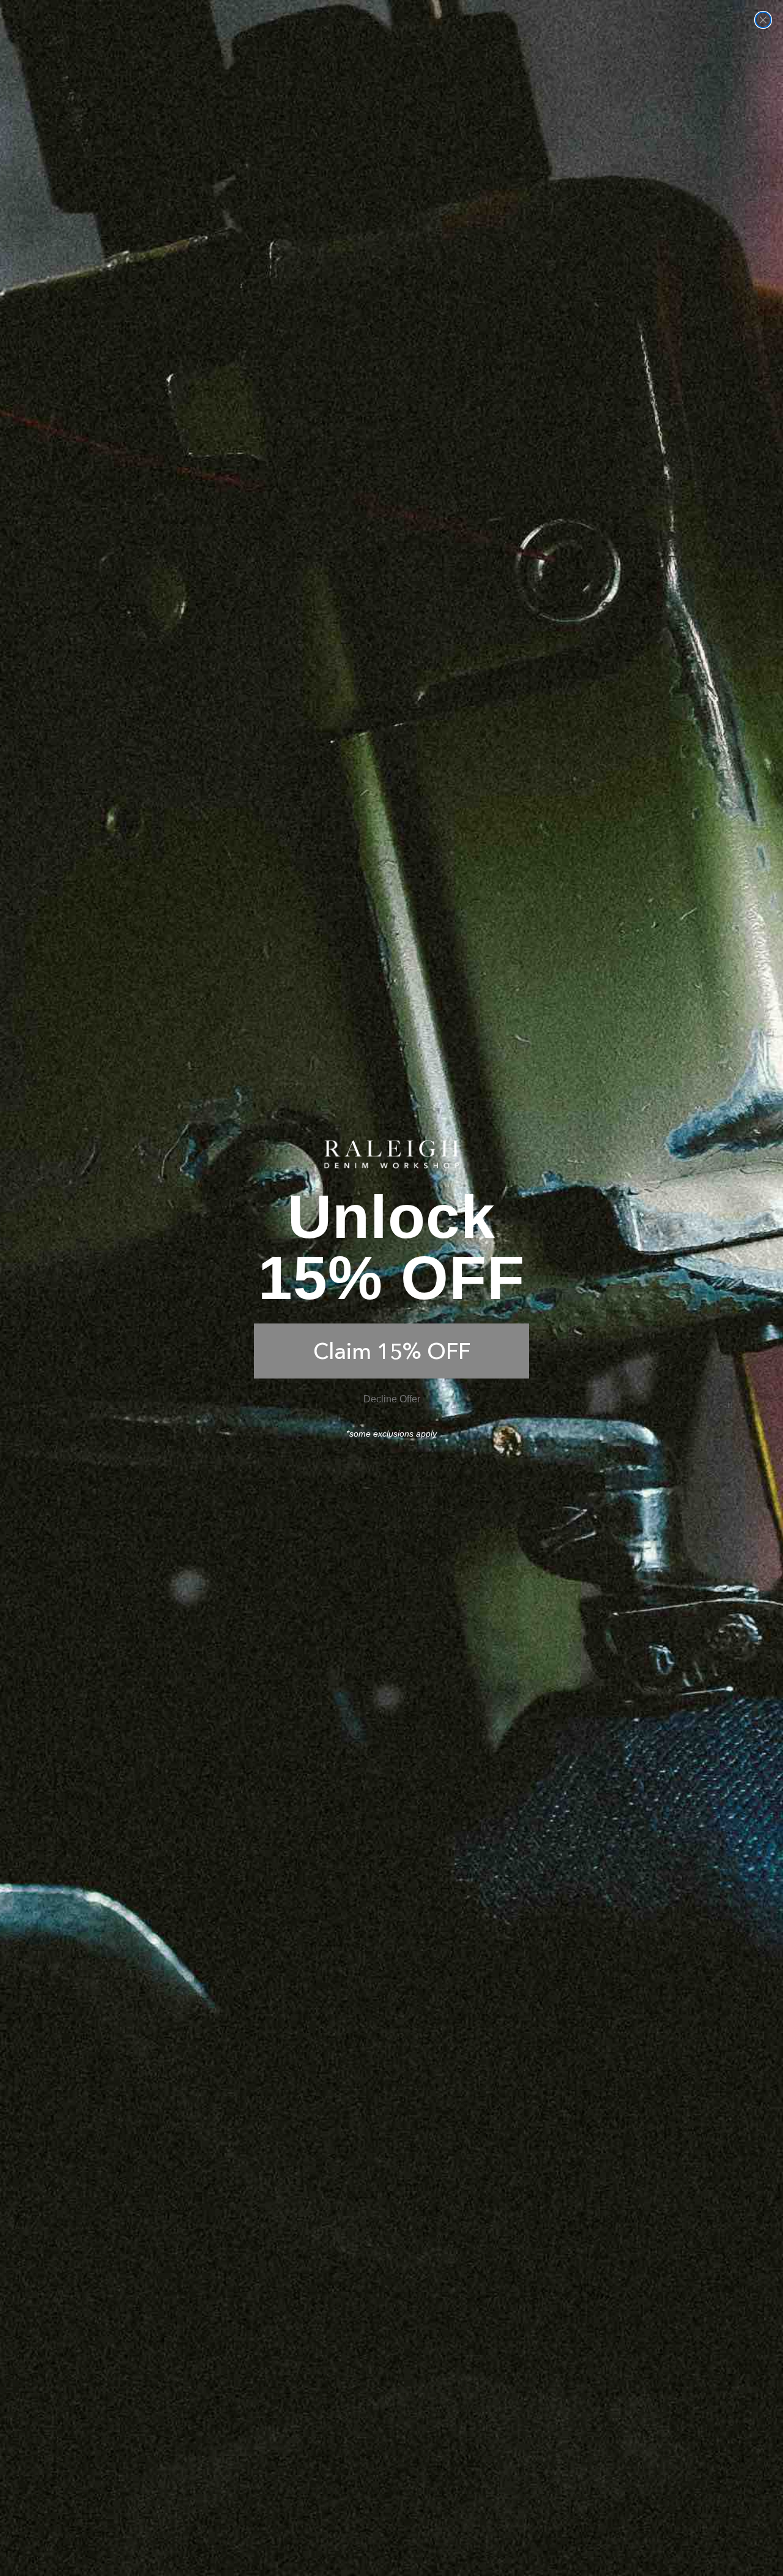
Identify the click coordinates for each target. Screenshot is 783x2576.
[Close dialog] (763, 20)
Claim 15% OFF (392, 1351)
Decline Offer (392, 1399)
